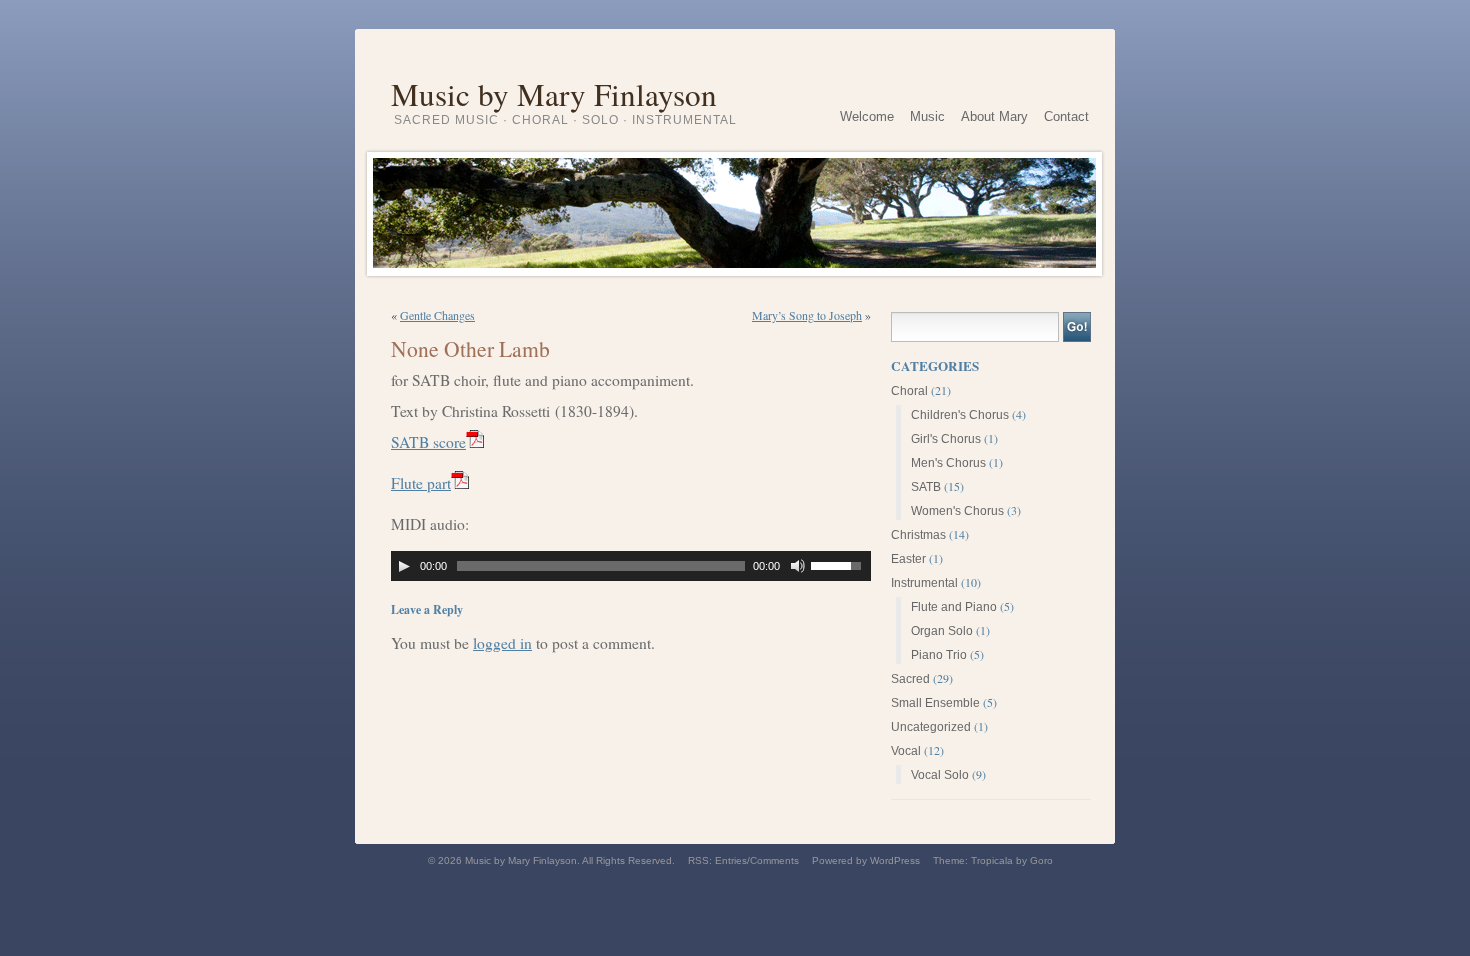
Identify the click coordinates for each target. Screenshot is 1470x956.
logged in (502, 643)
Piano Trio (939, 655)
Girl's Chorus (946, 439)
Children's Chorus (960, 415)
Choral (909, 391)
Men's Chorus (948, 463)
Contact (1066, 116)
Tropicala (992, 860)
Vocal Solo (940, 775)
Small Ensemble (935, 703)
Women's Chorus (957, 511)
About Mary (994, 116)
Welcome (867, 116)
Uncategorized (931, 727)
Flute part (421, 483)
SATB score (428, 442)
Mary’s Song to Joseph (807, 315)
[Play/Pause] (404, 566)
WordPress (895, 860)
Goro (1041, 860)
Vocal (906, 751)
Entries (731, 860)
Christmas (918, 535)
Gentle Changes (437, 315)
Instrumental (924, 583)
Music (927, 116)
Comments (774, 860)
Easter (908, 559)
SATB (926, 487)
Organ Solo (942, 631)
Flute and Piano (954, 607)
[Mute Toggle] (798, 566)
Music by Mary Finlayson (554, 88)
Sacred (910, 679)
